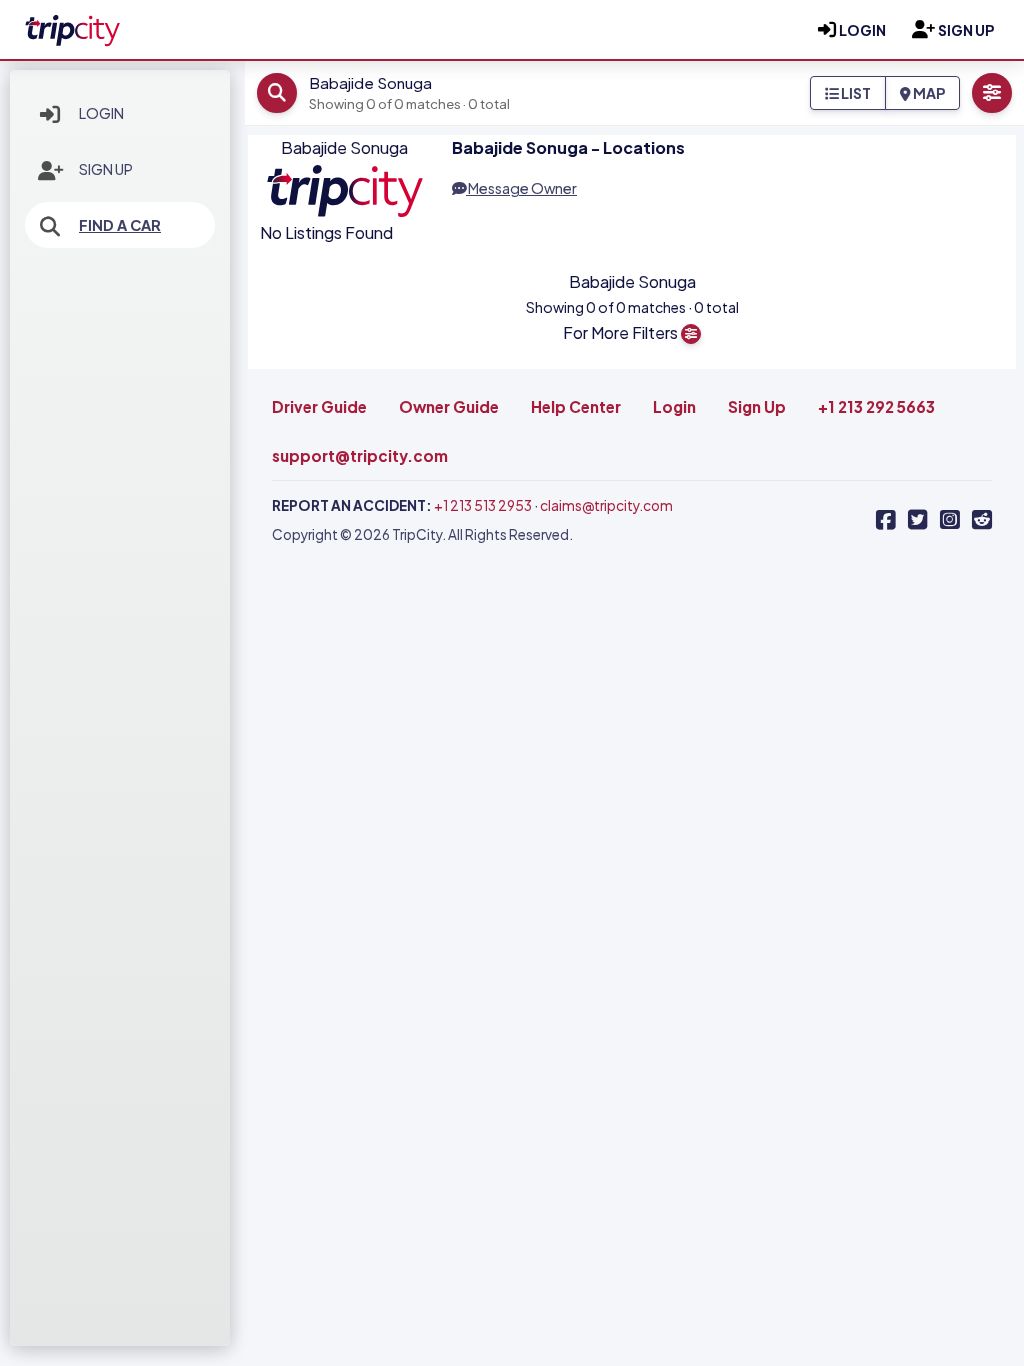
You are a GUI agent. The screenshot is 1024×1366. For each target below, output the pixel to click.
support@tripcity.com (360, 455)
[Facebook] (886, 519)
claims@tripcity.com (606, 505)
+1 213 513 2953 (483, 505)
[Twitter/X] (918, 519)
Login (101, 113)
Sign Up (106, 169)
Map (928, 93)
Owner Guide (449, 406)
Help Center (576, 406)
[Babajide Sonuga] (72, 26)
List (855, 93)
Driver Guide (319, 406)
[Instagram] (950, 519)
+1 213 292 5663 (876, 406)
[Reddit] (982, 519)
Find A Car (120, 225)
